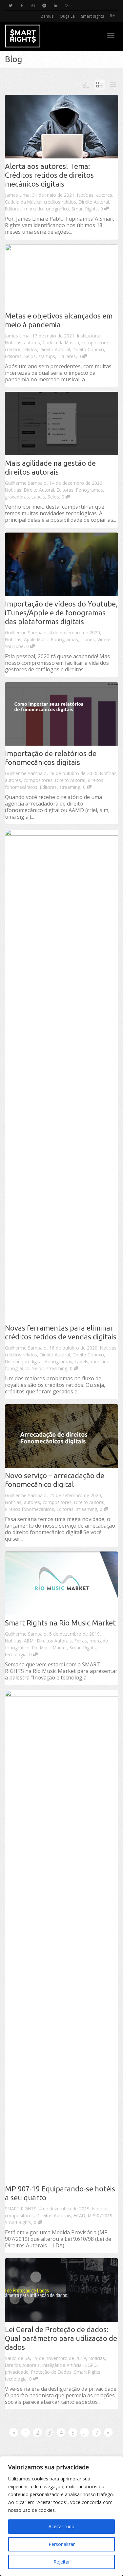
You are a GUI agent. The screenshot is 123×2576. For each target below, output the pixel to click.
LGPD (91, 2365)
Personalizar (62, 2544)
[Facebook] (22, 5)
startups (47, 356)
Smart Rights (92, 16)
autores (104, 195)
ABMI (29, 1641)
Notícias (85, 195)
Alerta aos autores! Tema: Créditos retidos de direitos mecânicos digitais (49, 175)
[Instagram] (66, 5)
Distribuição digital (24, 1361)
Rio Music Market (50, 1648)
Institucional (89, 336)
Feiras (81, 1641)
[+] (61, 127)
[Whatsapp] (33, 5)
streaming (70, 787)
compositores (96, 343)
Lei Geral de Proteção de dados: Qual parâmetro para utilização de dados (61, 2338)
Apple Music (36, 639)
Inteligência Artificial (62, 2365)
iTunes (88, 639)
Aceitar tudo (61, 2526)
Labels (38, 497)
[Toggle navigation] (111, 35)
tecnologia (16, 1654)
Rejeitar (62, 2562)
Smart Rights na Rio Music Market (60, 1623)
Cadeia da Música (23, 202)
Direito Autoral (94, 202)
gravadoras (17, 497)
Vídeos (104, 639)
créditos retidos (60, 202)
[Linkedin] (55, 5)
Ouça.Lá (67, 16)
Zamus (47, 16)
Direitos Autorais (54, 1641)
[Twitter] (11, 5)
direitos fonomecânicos (30, 1509)
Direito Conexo (88, 349)
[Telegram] (44, 5)
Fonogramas (90, 490)
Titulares (67, 356)
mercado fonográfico (47, 209)
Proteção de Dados (51, 2372)
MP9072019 (100, 2215)
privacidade (17, 2372)
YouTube (14, 646)
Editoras (13, 209)
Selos (30, 356)
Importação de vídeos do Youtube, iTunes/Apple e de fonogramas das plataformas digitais (61, 613)
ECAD (80, 2215)
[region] (61, 2516)
